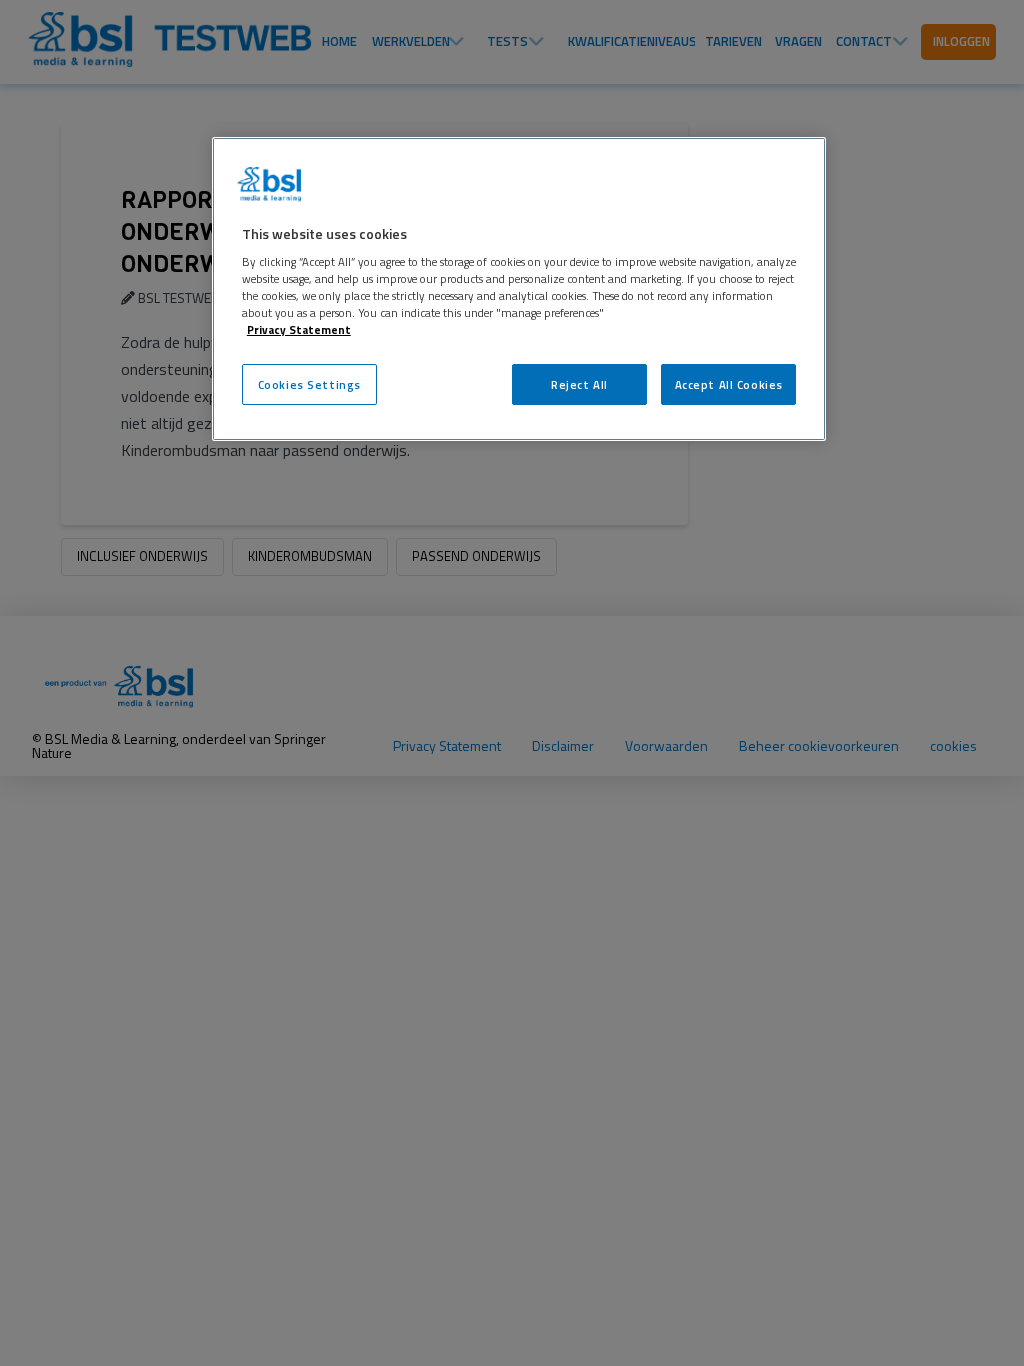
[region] (519, 289)
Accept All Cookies (729, 384)
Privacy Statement (299, 329)
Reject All (579, 384)
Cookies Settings (309, 384)
